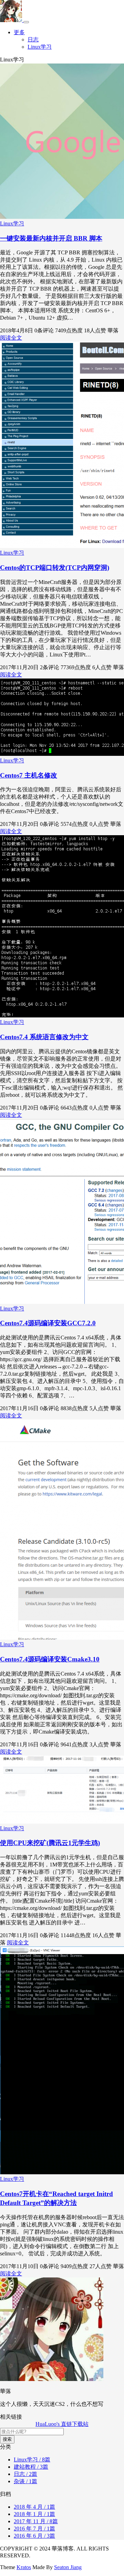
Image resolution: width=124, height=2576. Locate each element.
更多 (19, 32)
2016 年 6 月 (34, 2536)
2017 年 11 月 (36, 2521)
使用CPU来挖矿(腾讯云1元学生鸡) (50, 1843)
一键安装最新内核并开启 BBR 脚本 (51, 238)
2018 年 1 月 (34, 2514)
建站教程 (31, 2467)
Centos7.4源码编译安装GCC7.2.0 (48, 1323)
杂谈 (25, 2481)
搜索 (7, 2439)
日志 (33, 40)
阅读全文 (11, 338)
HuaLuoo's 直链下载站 (62, 2424)
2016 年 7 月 (34, 2529)
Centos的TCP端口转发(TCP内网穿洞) (55, 568)
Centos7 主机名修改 (29, 775)
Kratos (24, 2567)
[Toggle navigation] (26, 22)
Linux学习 (40, 47)
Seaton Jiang (68, 2567)
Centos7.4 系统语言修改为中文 (44, 1037)
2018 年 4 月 (34, 2507)
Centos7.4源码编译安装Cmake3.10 (50, 1659)
